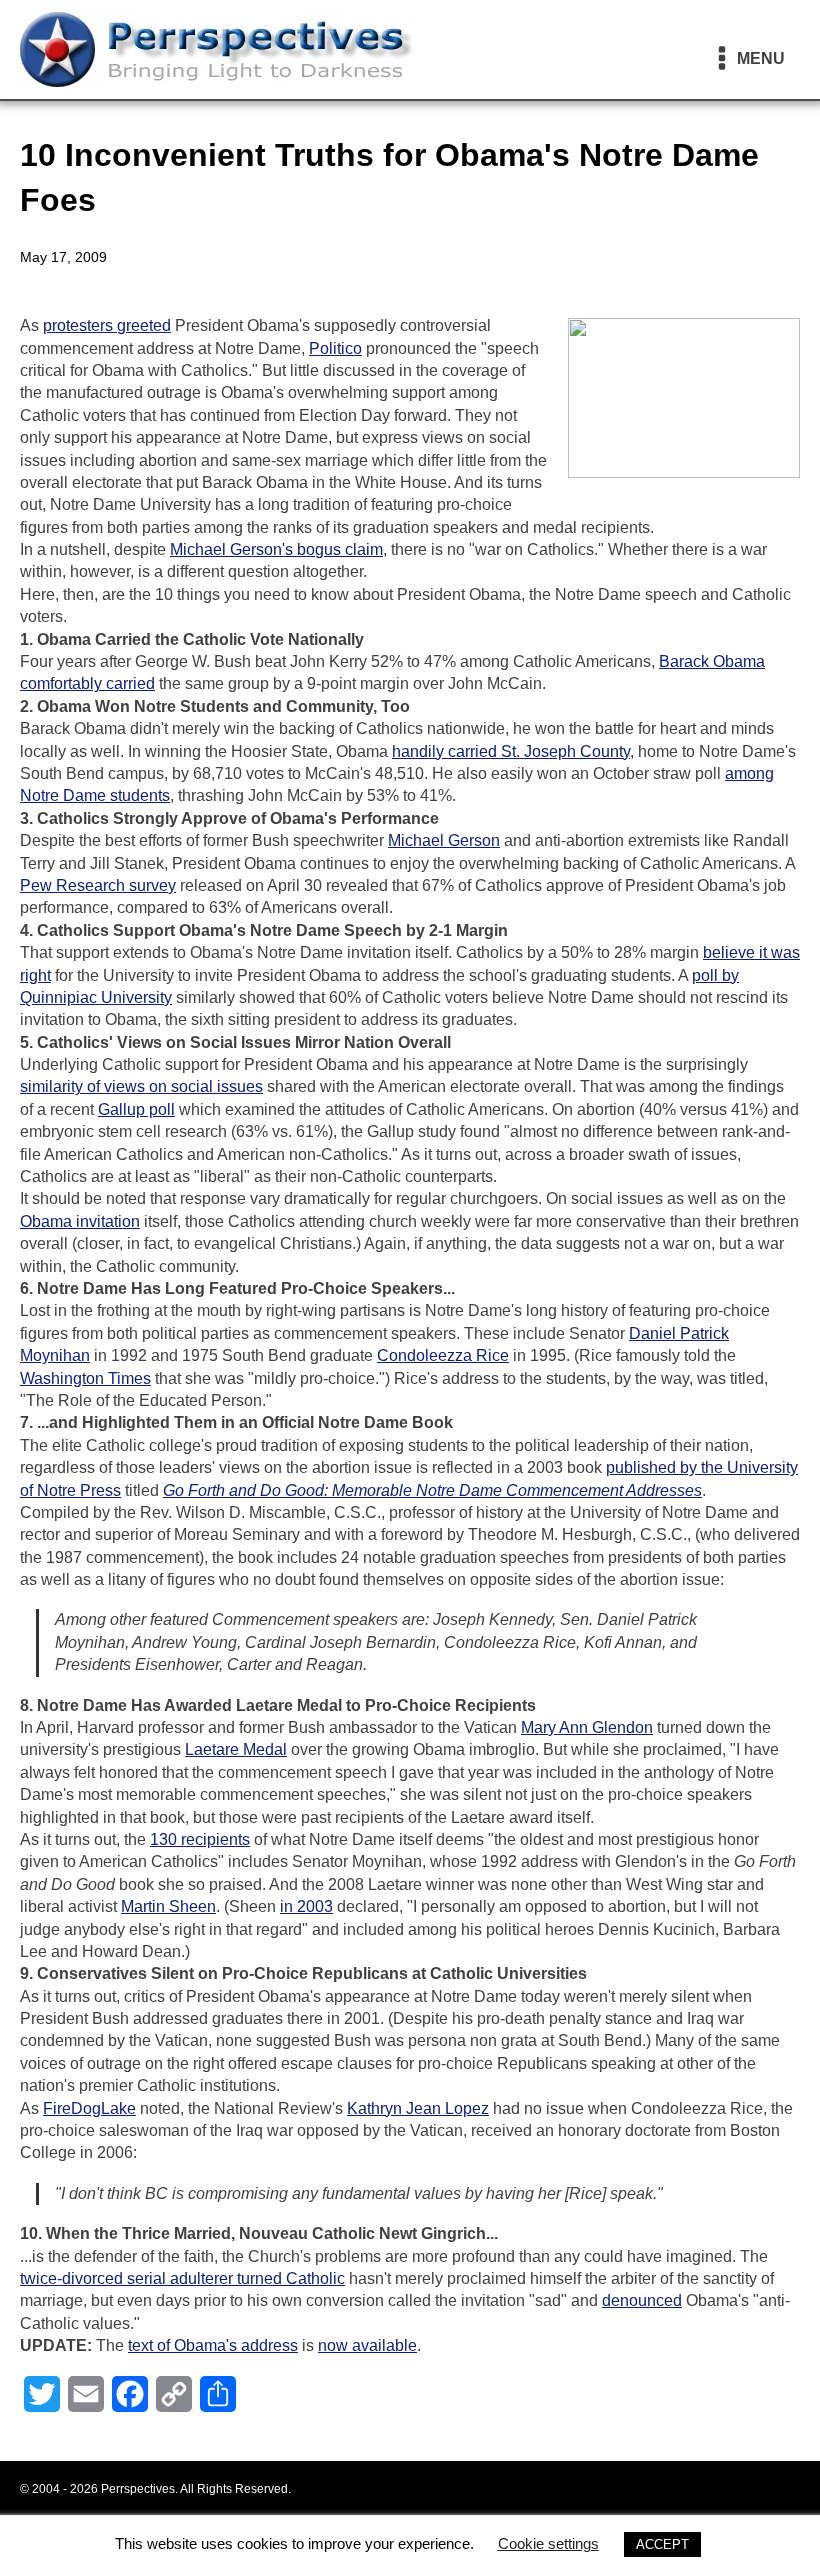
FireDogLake (89, 2108)
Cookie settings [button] (548, 2543)
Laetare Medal (236, 1749)
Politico (335, 348)
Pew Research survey (98, 885)
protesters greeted (107, 325)
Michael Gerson (444, 840)
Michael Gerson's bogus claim (276, 549)
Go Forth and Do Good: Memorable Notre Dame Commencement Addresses (432, 1490)
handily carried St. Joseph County (511, 751)
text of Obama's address (213, 2345)
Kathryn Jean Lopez (418, 2108)
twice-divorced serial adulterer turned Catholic (182, 2278)
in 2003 (306, 1906)
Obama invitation (80, 1221)
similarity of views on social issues (141, 1086)
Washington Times (85, 1378)
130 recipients (200, 1839)
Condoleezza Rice (443, 1355)
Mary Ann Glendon (587, 1727)
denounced (642, 2300)
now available (367, 2345)
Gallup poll (136, 1109)
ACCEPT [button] (662, 2544)
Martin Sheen (168, 1906)
